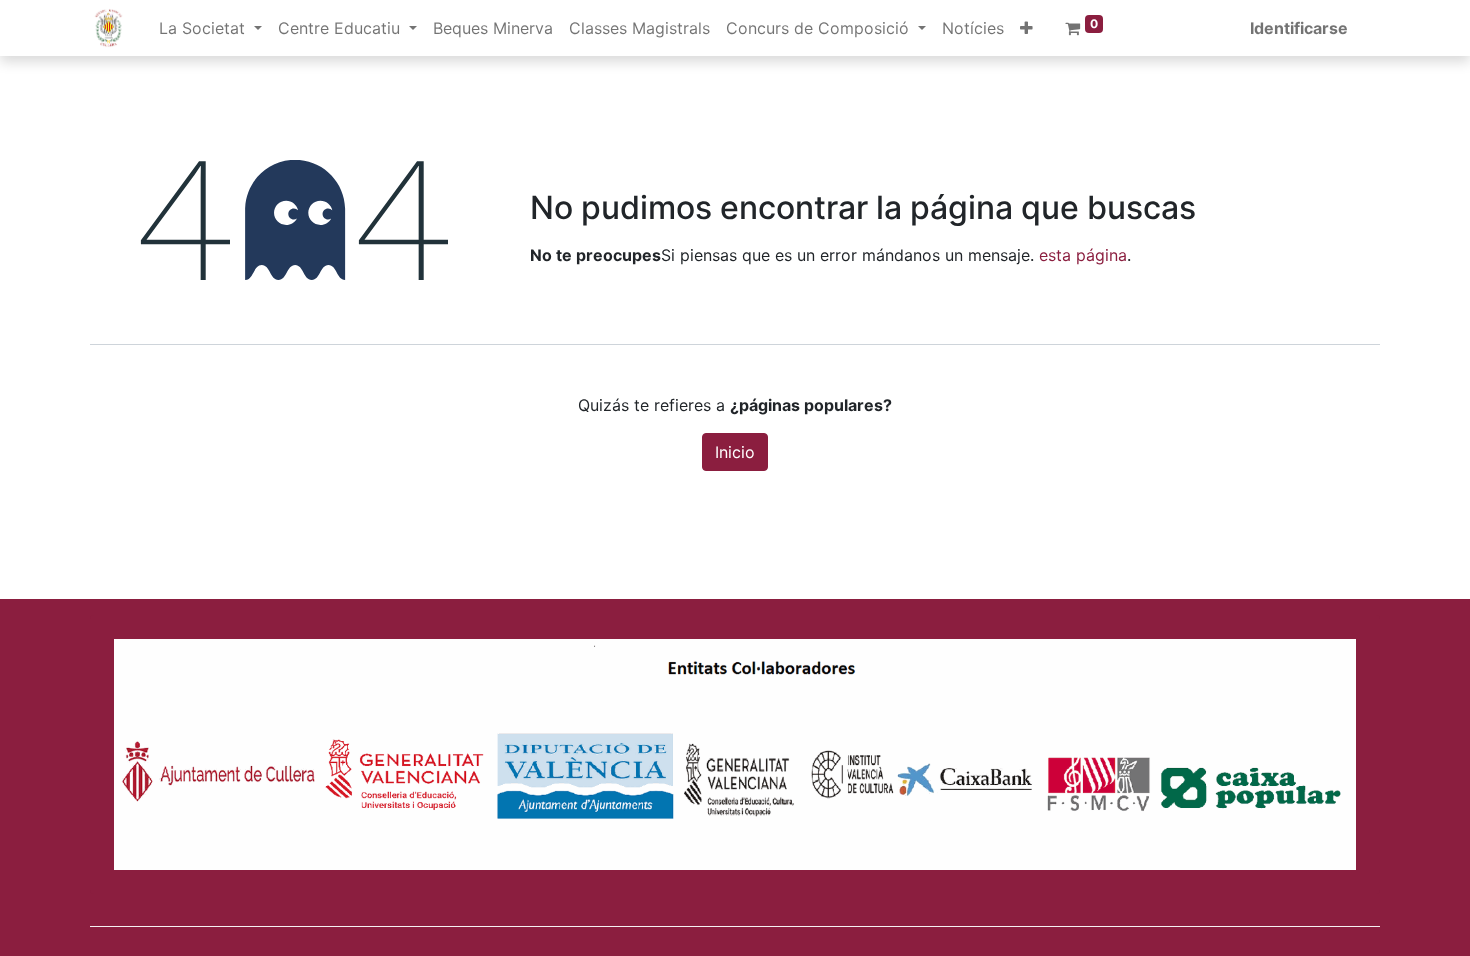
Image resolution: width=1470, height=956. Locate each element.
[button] (1026, 28)
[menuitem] (493, 28)
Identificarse (1299, 28)
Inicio (735, 452)
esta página (1083, 255)
